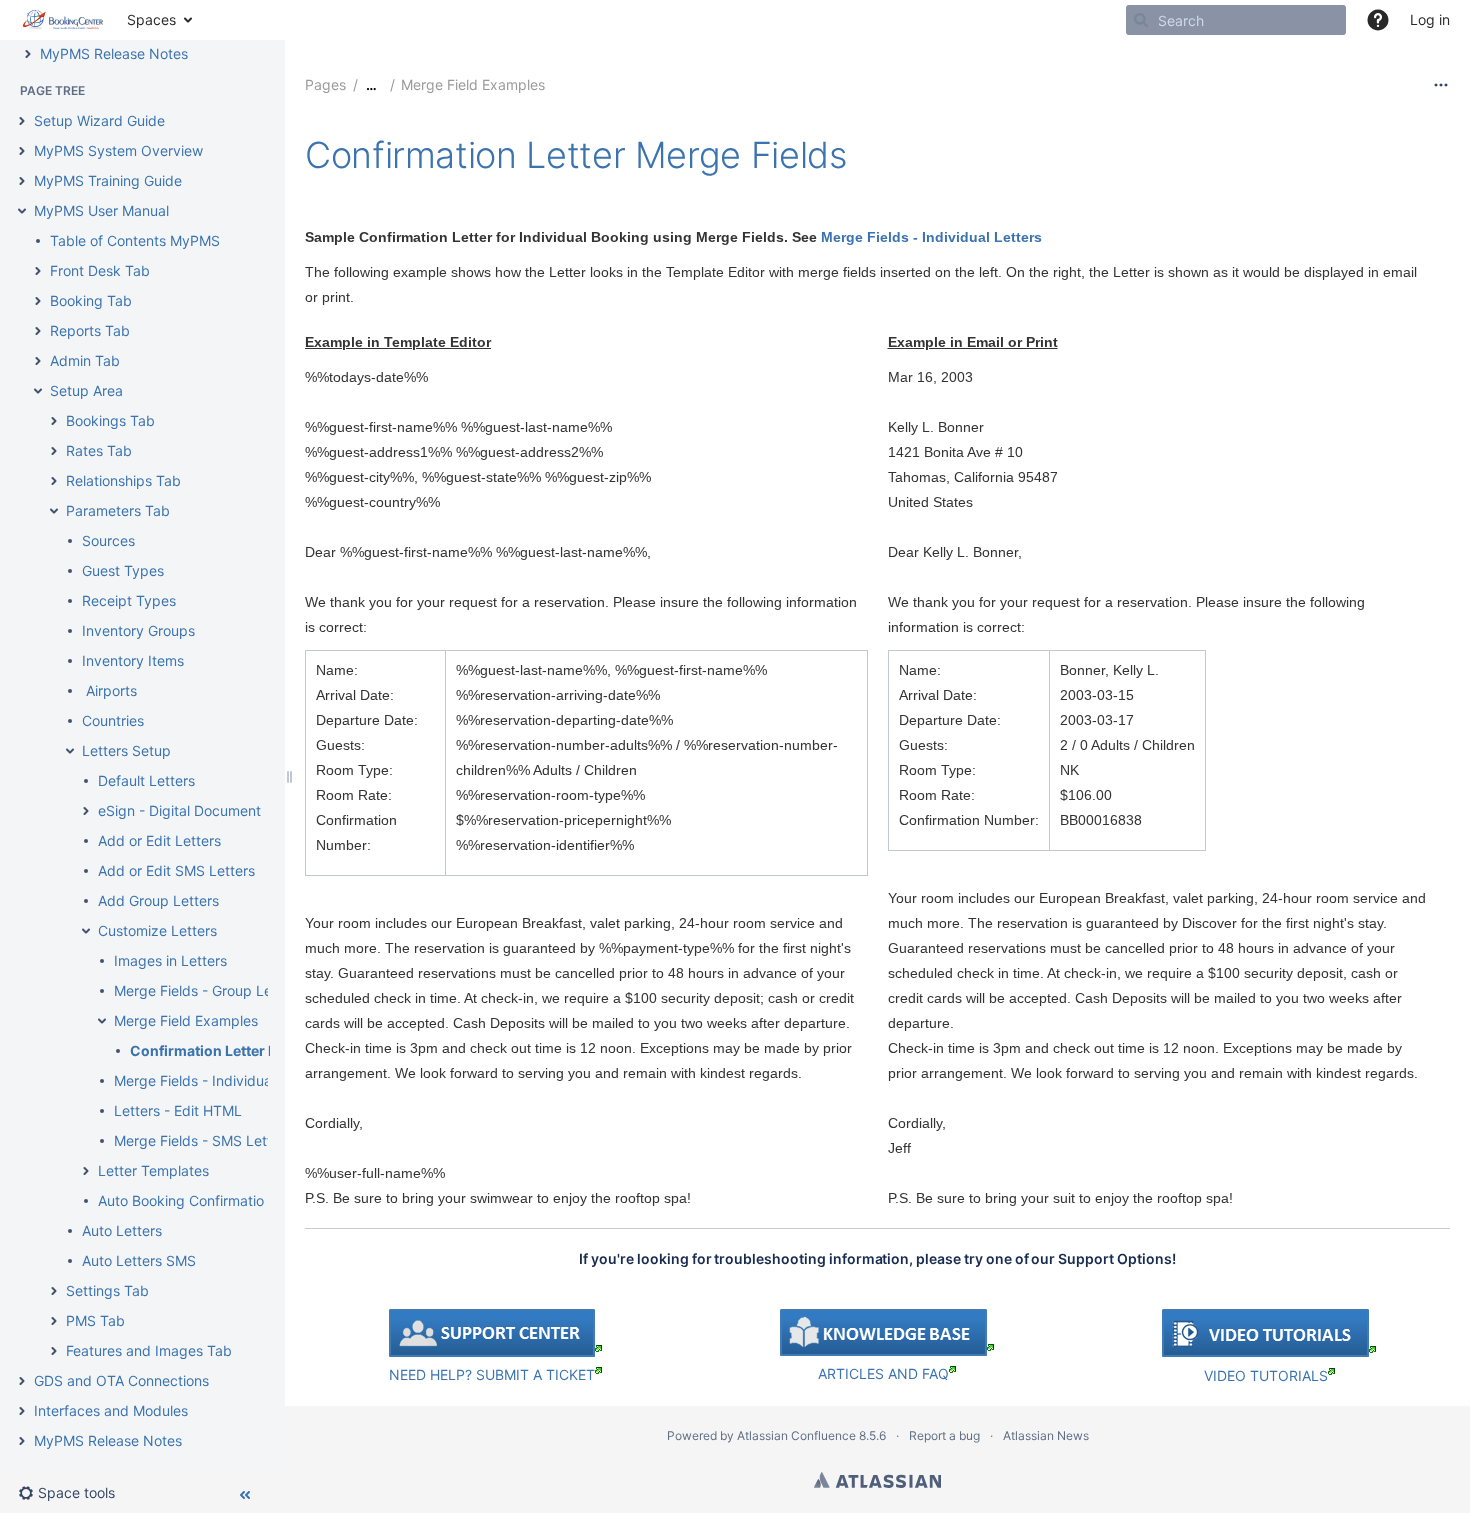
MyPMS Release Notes (114, 53)
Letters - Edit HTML (178, 1110)
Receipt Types (129, 600)
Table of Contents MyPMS (135, 240)
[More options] (1441, 85)
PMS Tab (95, 1320)
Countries (113, 720)
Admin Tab (85, 360)
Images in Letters (170, 960)
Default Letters (146, 780)
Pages (325, 84)
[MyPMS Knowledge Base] (887, 1350)
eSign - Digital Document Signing (206, 810)
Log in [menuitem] (1430, 19)
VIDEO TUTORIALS (1266, 1375)
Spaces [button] (151, 19)
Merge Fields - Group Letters (208, 990)
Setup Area (86, 390)
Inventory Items (133, 660)
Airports (109, 690)
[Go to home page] (63, 20)
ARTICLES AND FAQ (883, 1373)
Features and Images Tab (149, 1350)
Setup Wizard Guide (99, 120)
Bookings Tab (110, 420)
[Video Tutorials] (1269, 1352)
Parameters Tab (118, 510)
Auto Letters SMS (139, 1260)
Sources (108, 540)
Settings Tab (107, 1290)
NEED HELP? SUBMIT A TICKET (492, 1374)
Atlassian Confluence (796, 1435)
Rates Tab (99, 450)
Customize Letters (157, 930)
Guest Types (123, 570)
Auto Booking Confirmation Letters (210, 1200)
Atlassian (877, 1480)
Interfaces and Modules (111, 1410)
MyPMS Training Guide (108, 180)
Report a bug (944, 1435)
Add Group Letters (158, 900)
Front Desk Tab (100, 270)
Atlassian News (1046, 1435)
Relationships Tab (123, 480)
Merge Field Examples (186, 1020)
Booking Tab (91, 300)
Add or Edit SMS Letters (176, 870)
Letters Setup (126, 750)
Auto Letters (122, 1230)
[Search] (1141, 20)
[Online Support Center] (495, 1351)
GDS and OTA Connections (121, 1380)
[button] (1378, 20)
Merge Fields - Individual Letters (219, 1080)
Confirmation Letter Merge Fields (243, 1050)
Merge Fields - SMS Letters (203, 1140)
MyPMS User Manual (101, 210)
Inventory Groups (138, 630)
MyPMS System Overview (118, 150)
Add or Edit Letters (159, 840)
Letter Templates (153, 1170)
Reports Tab (90, 330)
